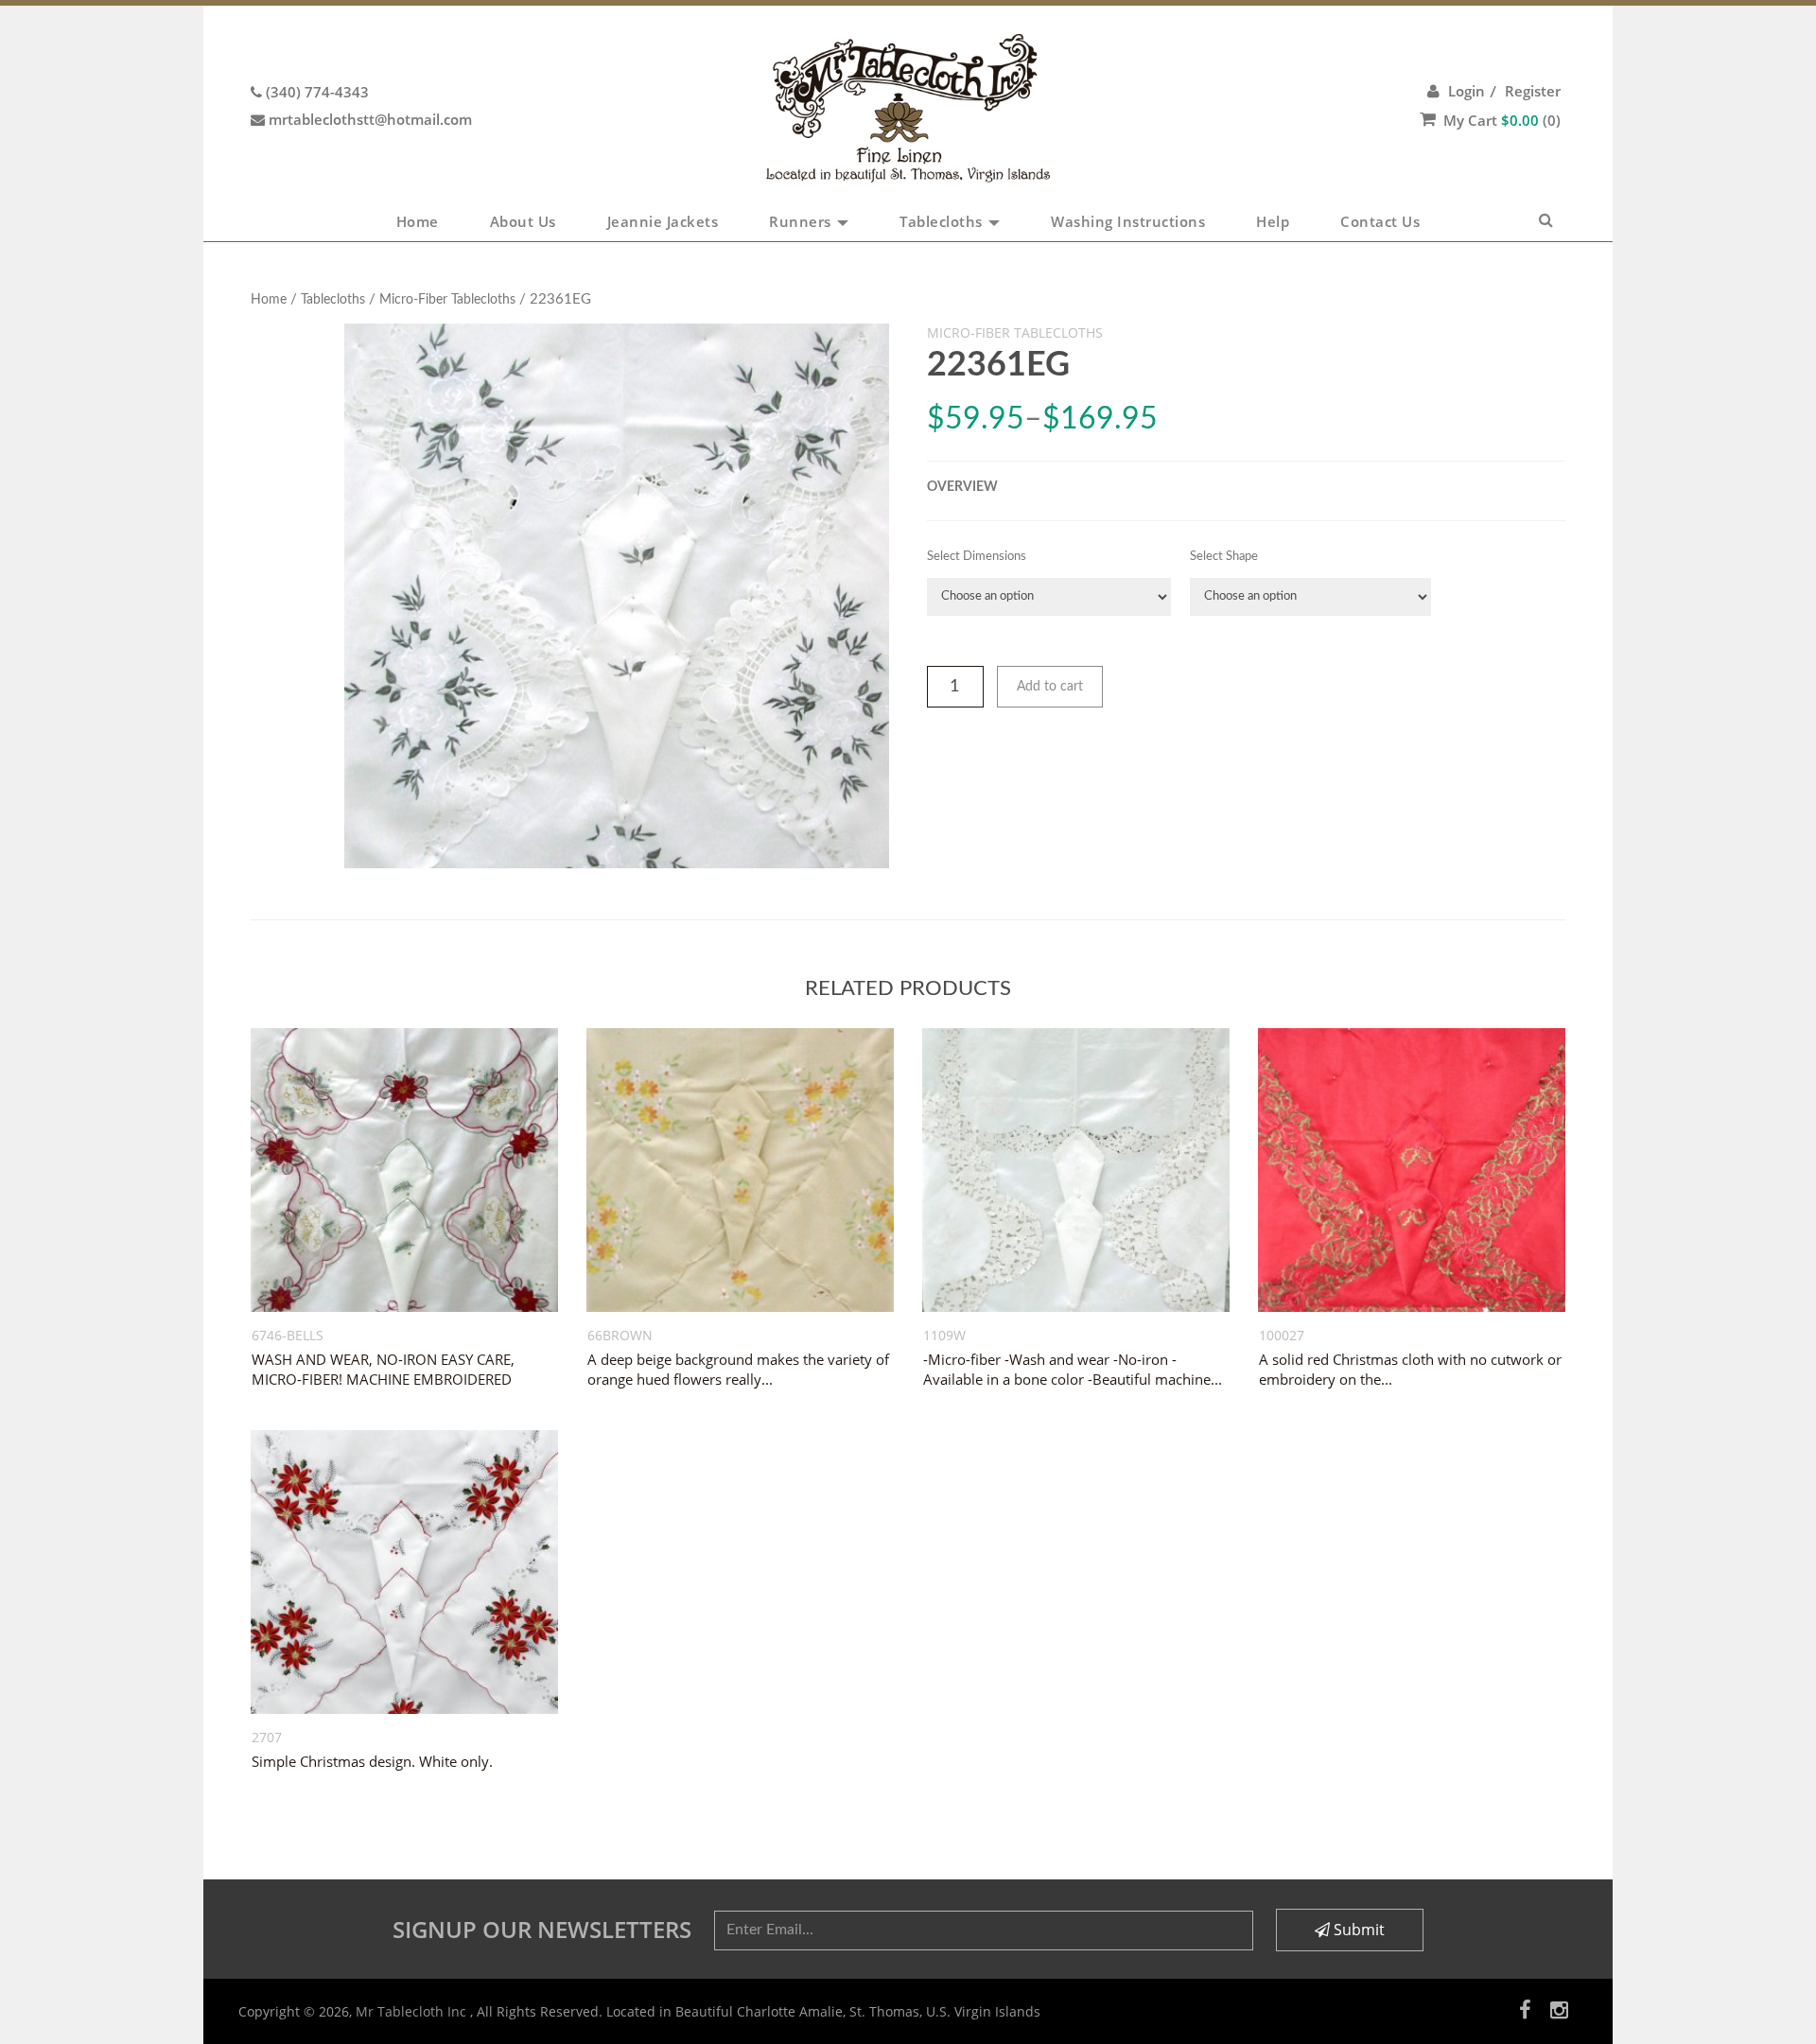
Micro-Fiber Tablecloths (447, 300)
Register (1533, 91)
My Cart (1502, 120)
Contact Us (1380, 221)
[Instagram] (1559, 2009)
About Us (523, 221)
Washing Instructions (1128, 221)
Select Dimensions (977, 557)
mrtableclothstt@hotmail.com (370, 119)
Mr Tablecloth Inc (413, 2011)
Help (1273, 221)
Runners (802, 221)
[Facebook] (1525, 2009)
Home (418, 221)
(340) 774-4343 (317, 92)
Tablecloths (943, 221)
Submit (1357, 1930)
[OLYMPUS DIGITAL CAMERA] (617, 596)
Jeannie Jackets (663, 221)
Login (1467, 91)
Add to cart (1050, 687)
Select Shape (1224, 557)
